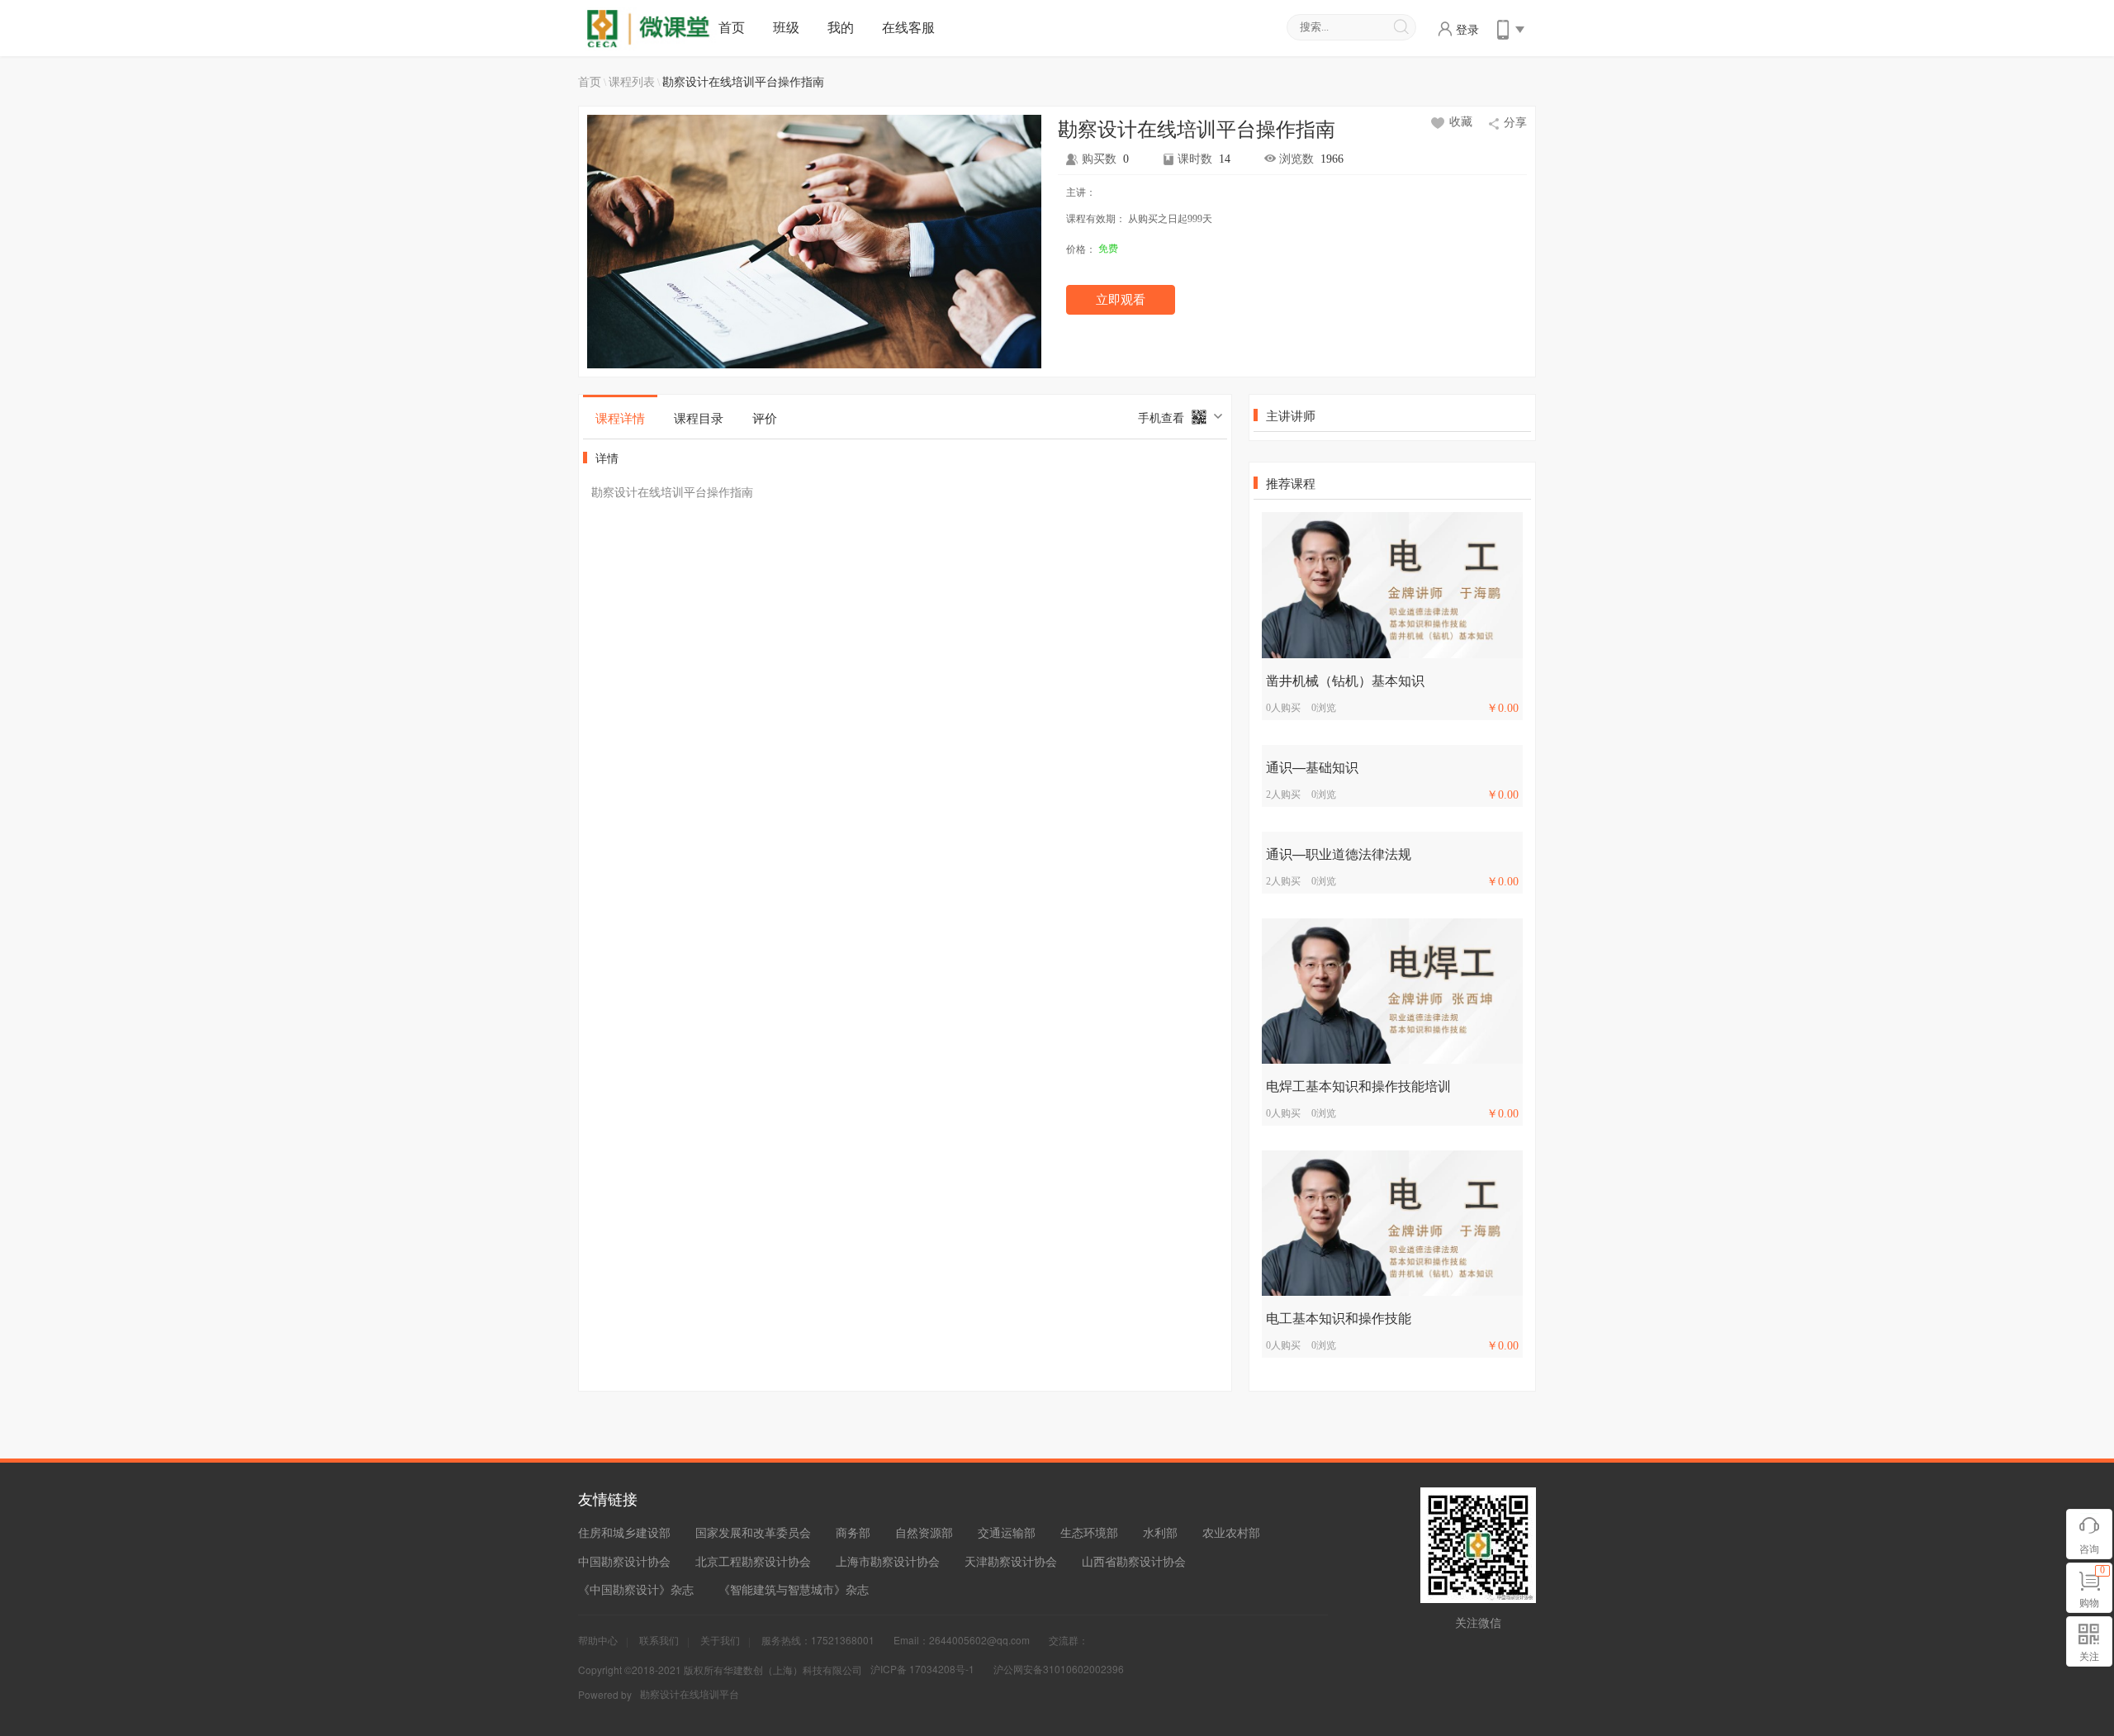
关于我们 (720, 1640)
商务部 (853, 1532)
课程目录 (699, 417)
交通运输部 (1007, 1532)
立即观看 (1121, 300)
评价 (765, 417)
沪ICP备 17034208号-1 (922, 1669)
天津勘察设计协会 (1011, 1561)
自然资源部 (924, 1532)
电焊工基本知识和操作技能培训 (1358, 1086)
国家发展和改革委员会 (753, 1532)
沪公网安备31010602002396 (1059, 1669)
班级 (786, 27)
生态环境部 (1089, 1532)
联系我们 (659, 1640)
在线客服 (908, 27)
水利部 (1160, 1532)
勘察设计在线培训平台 (690, 1693)
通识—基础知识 (1312, 767)
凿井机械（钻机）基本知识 (1345, 680)
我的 (841, 27)
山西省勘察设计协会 (1134, 1561)
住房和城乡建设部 (624, 1532)
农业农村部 (1231, 1532)
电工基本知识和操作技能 (1339, 1318)
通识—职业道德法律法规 (1339, 854)
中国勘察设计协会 (624, 1561)
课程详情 (620, 417)
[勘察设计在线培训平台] (651, 27)
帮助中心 (598, 1640)
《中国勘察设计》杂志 (636, 1589)
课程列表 (632, 81)
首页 (732, 27)
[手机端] (1510, 27)
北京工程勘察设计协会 (753, 1561)
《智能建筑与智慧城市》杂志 (794, 1589)
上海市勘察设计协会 (888, 1561)
